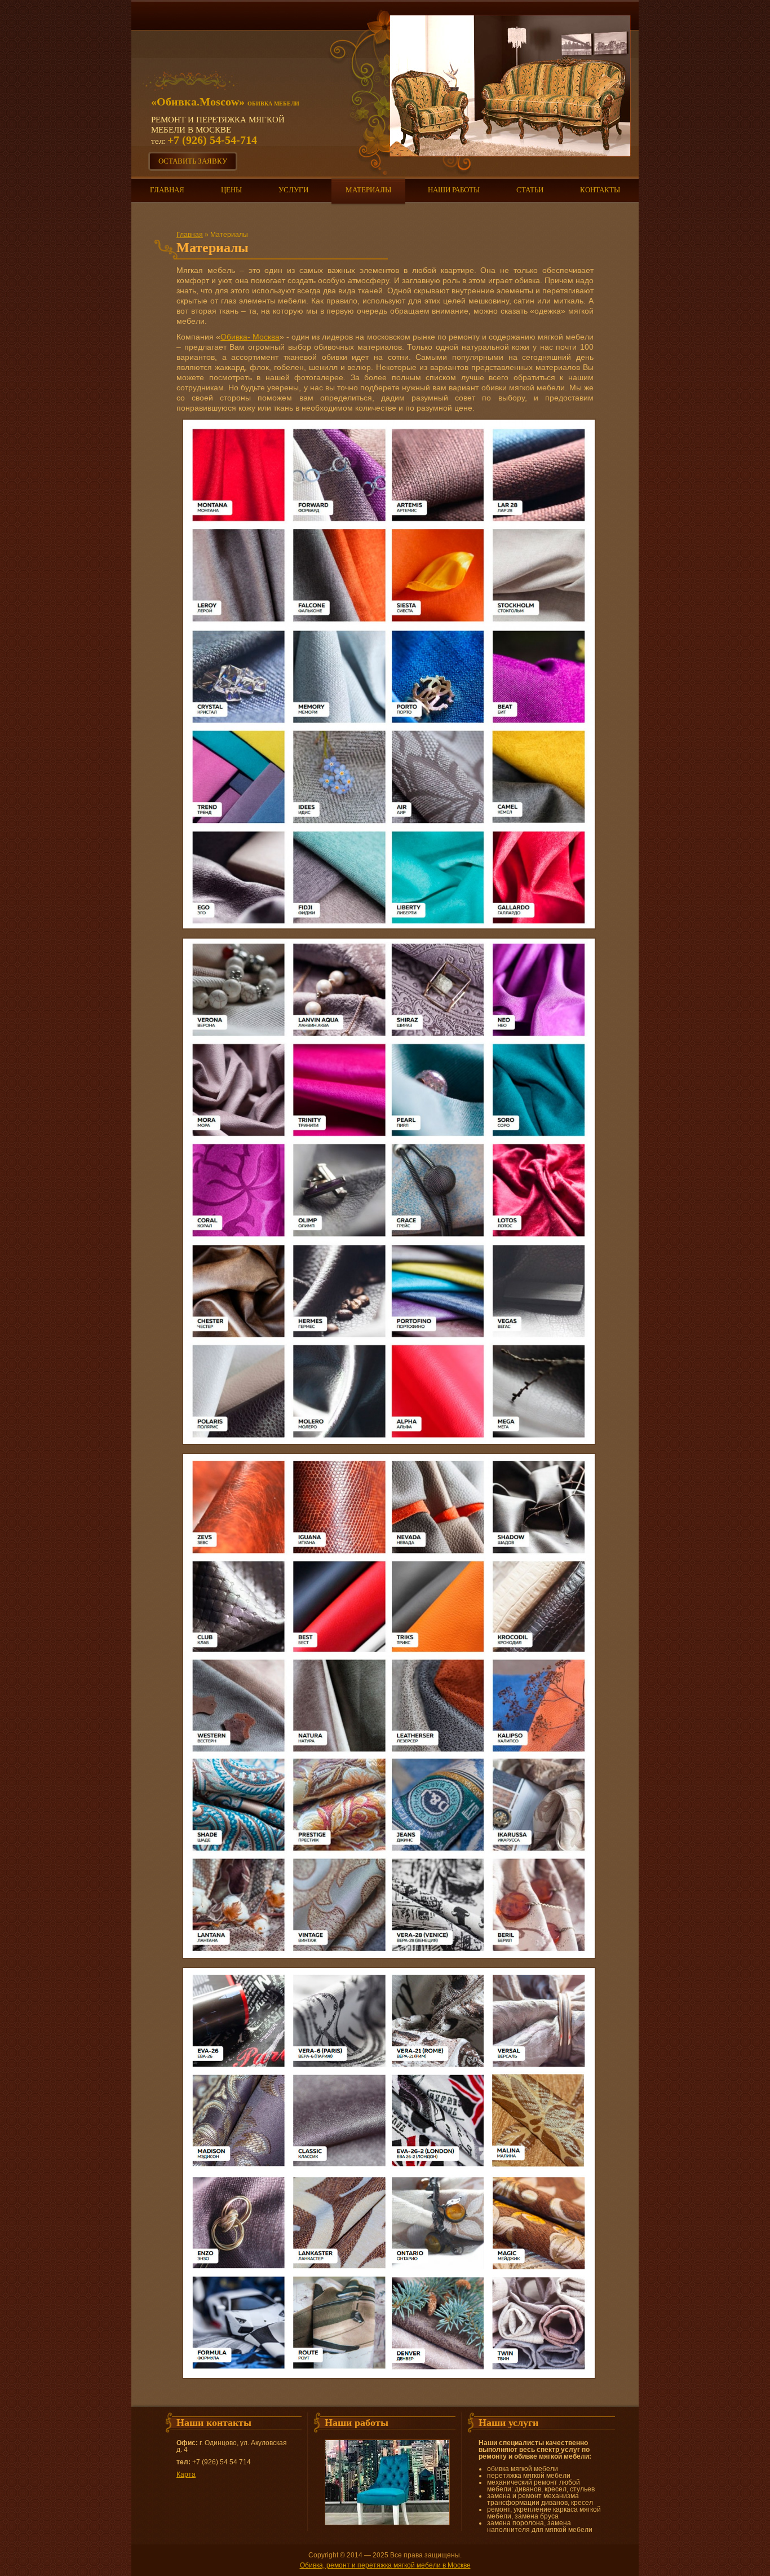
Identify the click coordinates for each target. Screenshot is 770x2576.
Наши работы (454, 190)
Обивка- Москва (250, 337)
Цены (231, 190)
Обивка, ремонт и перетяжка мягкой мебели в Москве (385, 2565)
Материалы (368, 190)
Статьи (530, 190)
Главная (167, 190)
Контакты (600, 190)
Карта (186, 2474)
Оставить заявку (193, 161)
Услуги (293, 190)
